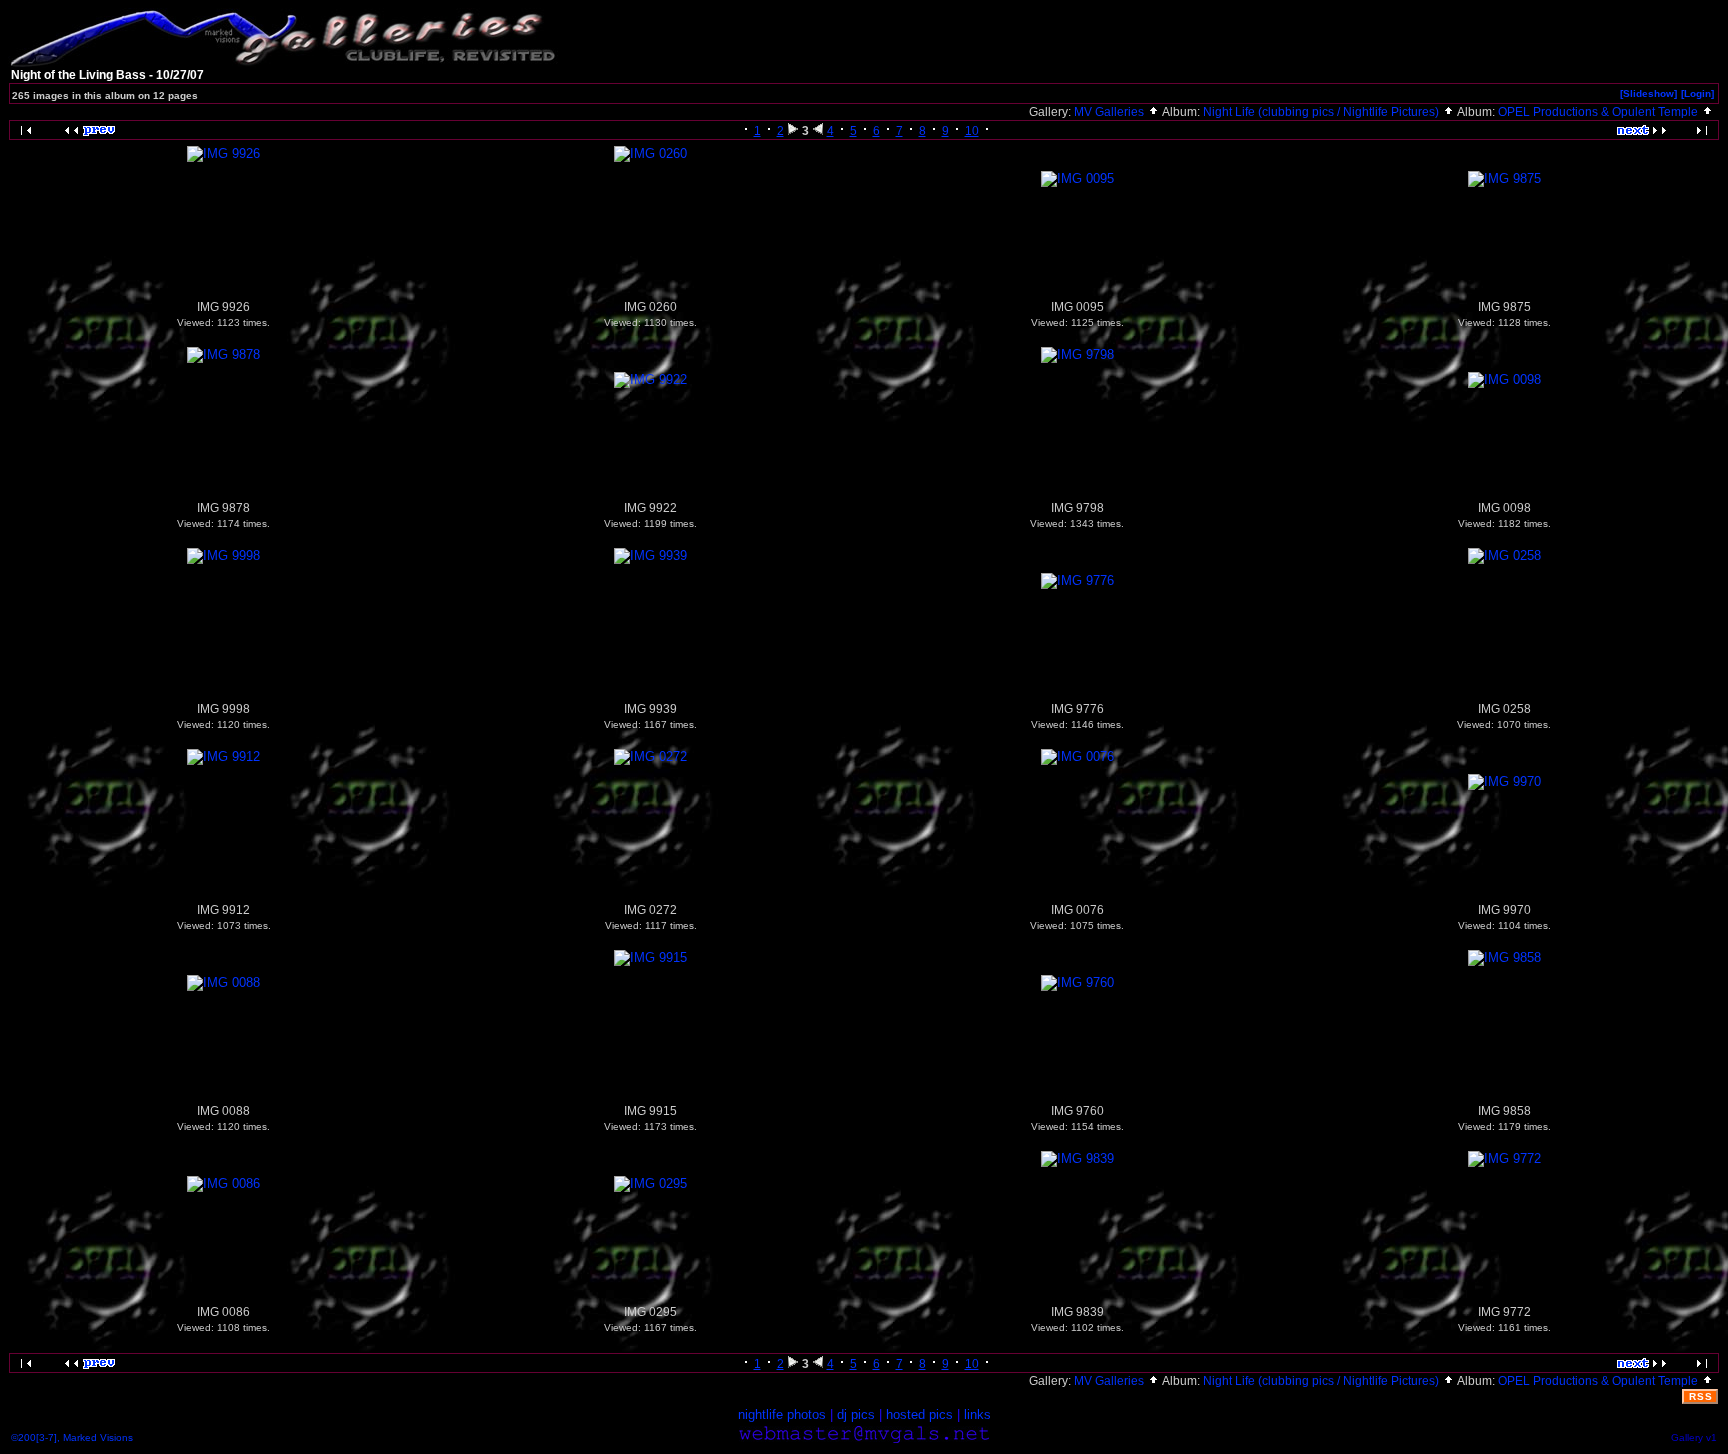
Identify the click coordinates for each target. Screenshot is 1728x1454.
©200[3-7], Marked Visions (72, 1437)
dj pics (856, 1414)
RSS (1701, 1396)
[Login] (1697, 93)
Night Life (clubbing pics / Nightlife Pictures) (1322, 112)
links (977, 1414)
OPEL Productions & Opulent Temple (1599, 112)
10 (972, 131)
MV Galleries (1110, 112)
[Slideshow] (1648, 93)
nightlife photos (782, 1414)
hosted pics (919, 1414)
